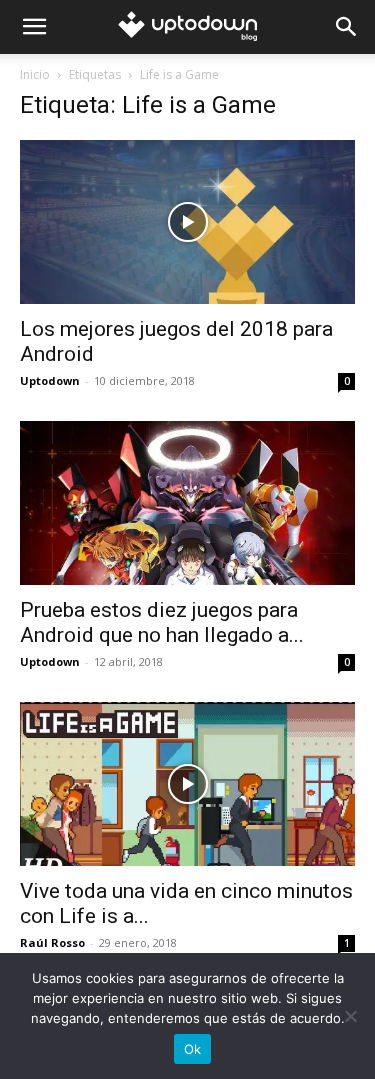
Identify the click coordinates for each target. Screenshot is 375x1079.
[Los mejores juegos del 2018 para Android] (187, 222)
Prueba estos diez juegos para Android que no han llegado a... (162, 622)
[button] (34, 27)
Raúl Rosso (52, 942)
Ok (193, 1049)
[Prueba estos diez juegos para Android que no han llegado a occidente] (187, 503)
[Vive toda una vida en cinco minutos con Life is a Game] (187, 784)
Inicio (35, 74)
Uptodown (50, 380)
